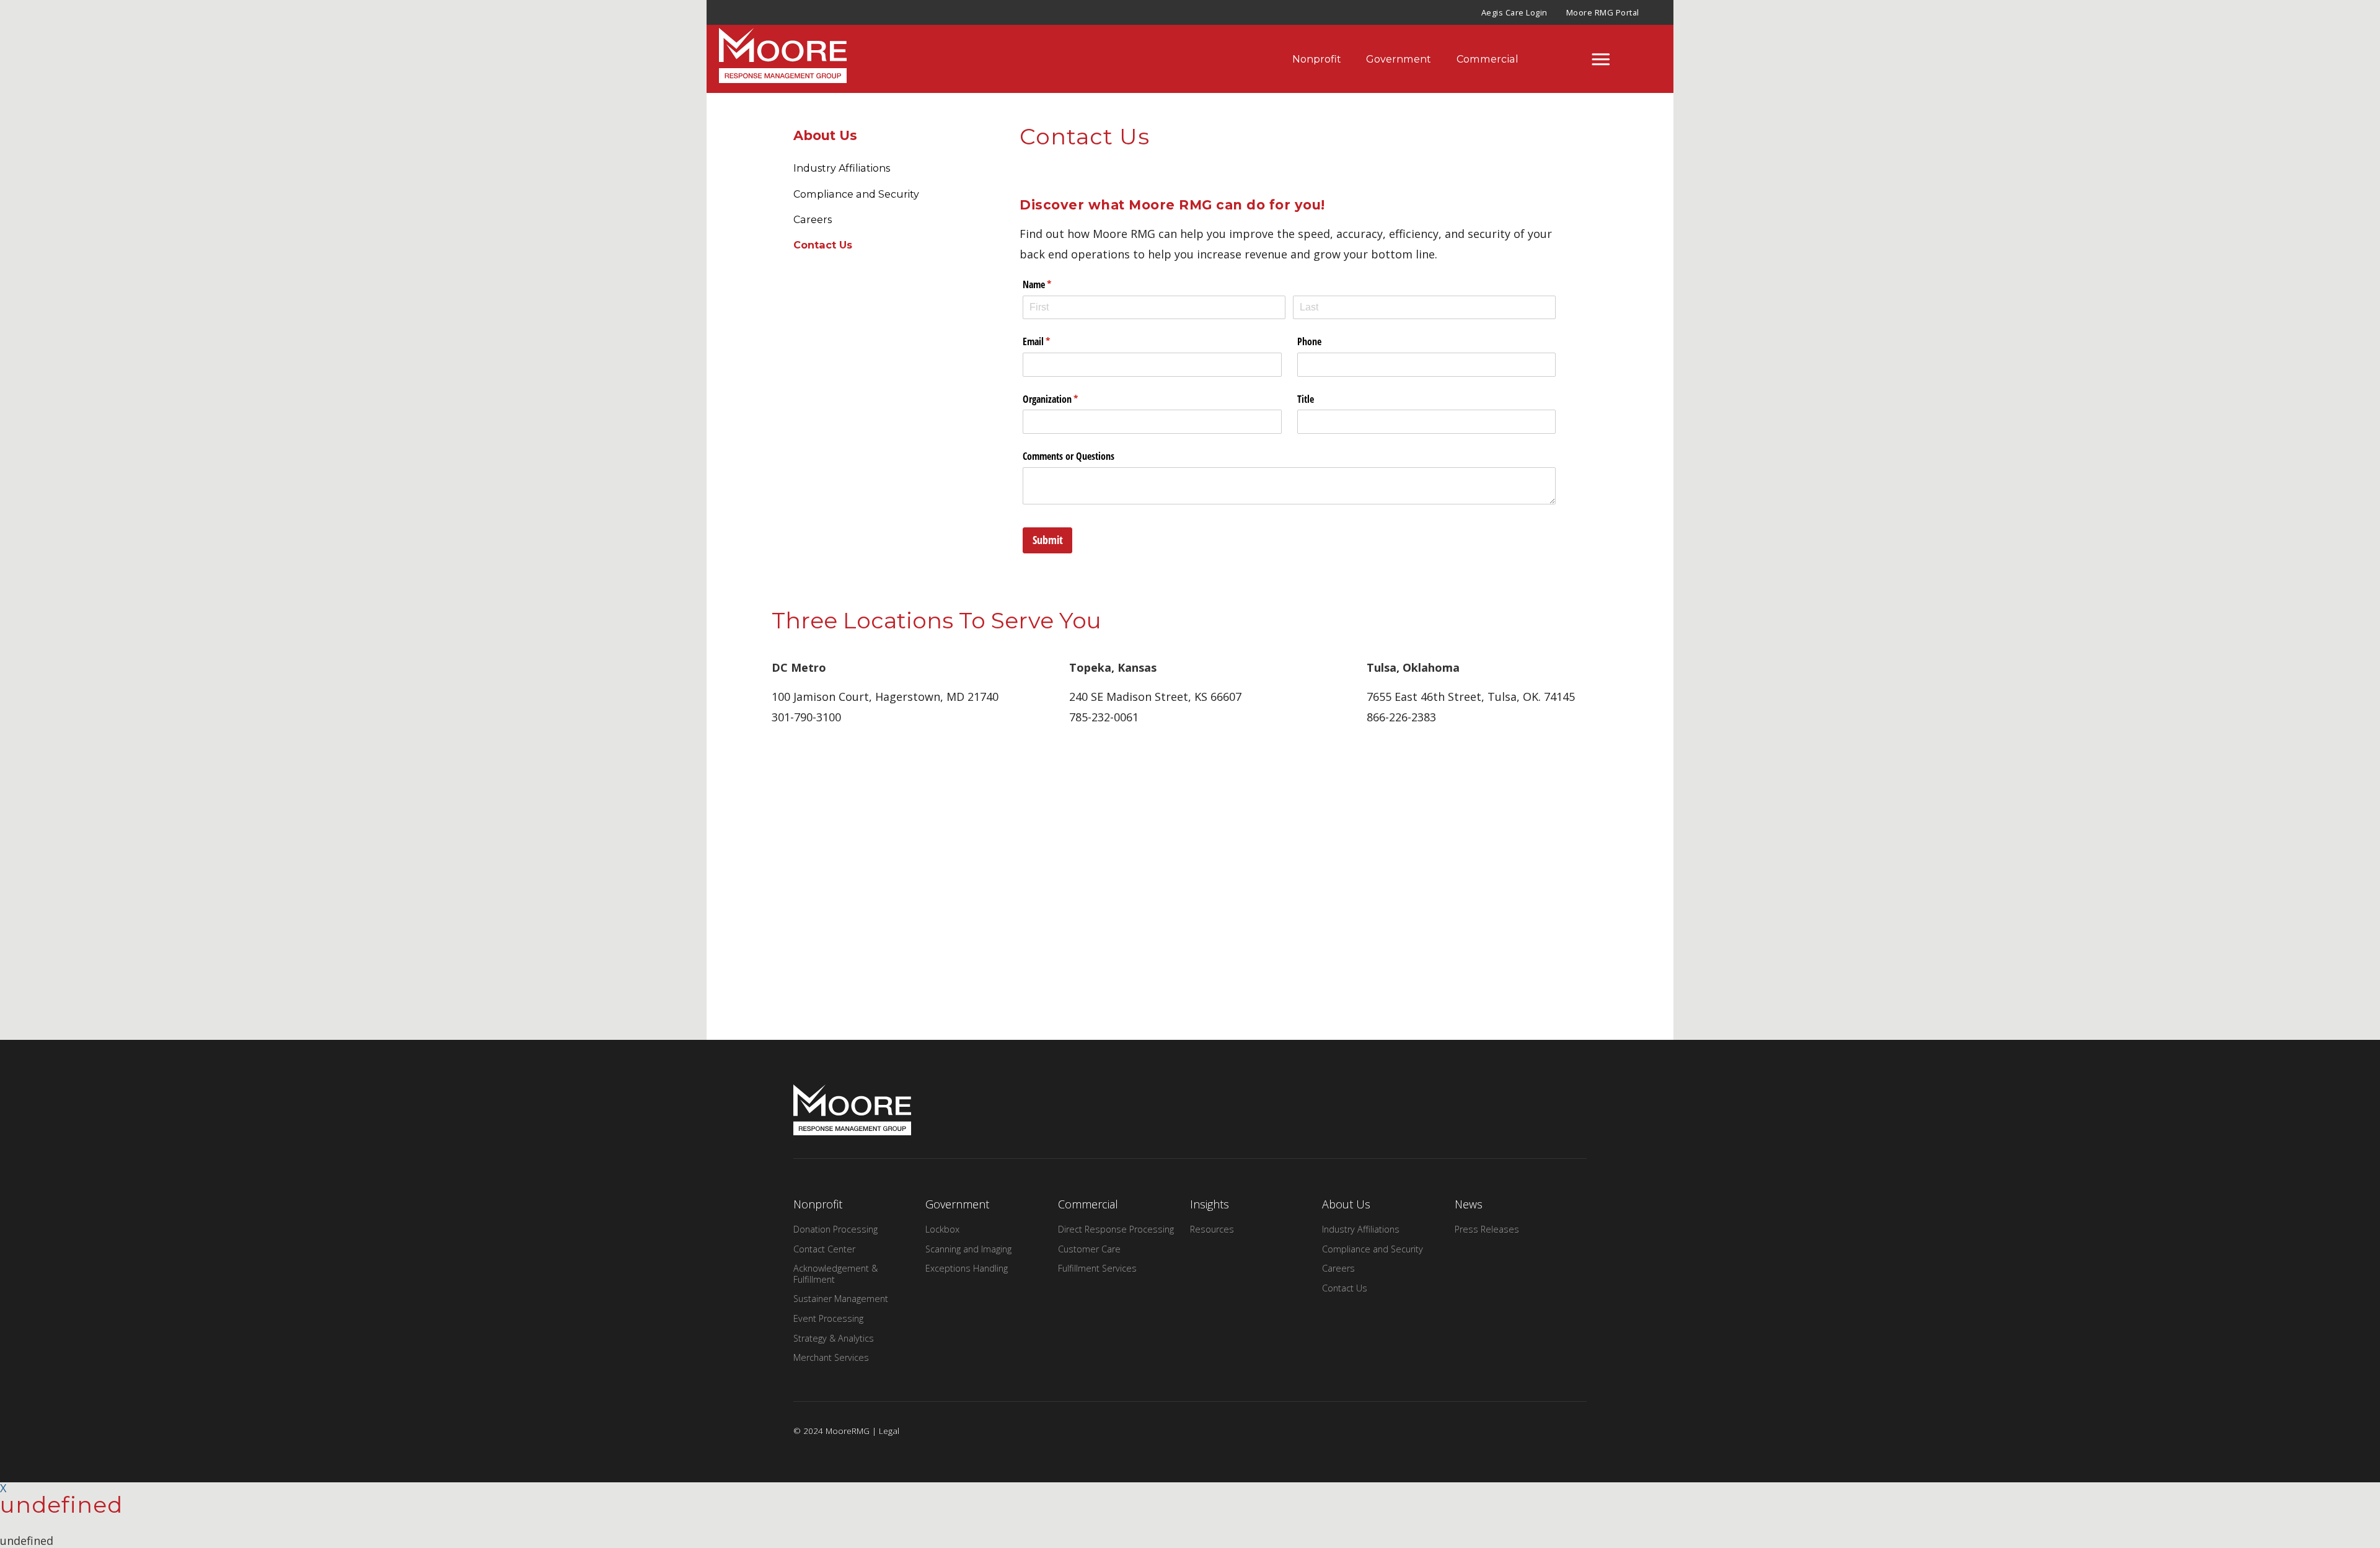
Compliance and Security (856, 194)
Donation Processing (835, 1229)
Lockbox (942, 1229)
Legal (889, 1431)
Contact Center (824, 1249)
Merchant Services (831, 1357)
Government (1399, 59)
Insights (1210, 1204)
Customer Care (1089, 1249)
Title (1306, 399)
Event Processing (828, 1318)
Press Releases (1487, 1229)
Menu (1601, 59)
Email (1052, 341)
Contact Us (823, 245)
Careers (813, 219)
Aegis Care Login (1514, 12)
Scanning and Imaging (968, 1249)
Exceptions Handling (967, 1268)
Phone (1309, 341)
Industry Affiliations (842, 168)
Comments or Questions (1069, 456)
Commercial (1487, 59)
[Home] (770, 59)
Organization (1066, 399)
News (1469, 1204)
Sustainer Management (841, 1299)
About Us (825, 135)
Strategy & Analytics (834, 1338)
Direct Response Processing (1116, 1229)
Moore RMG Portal (1603, 12)
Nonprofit (1317, 59)
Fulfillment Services (1097, 1268)
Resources (1212, 1229)
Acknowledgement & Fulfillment (835, 1273)
